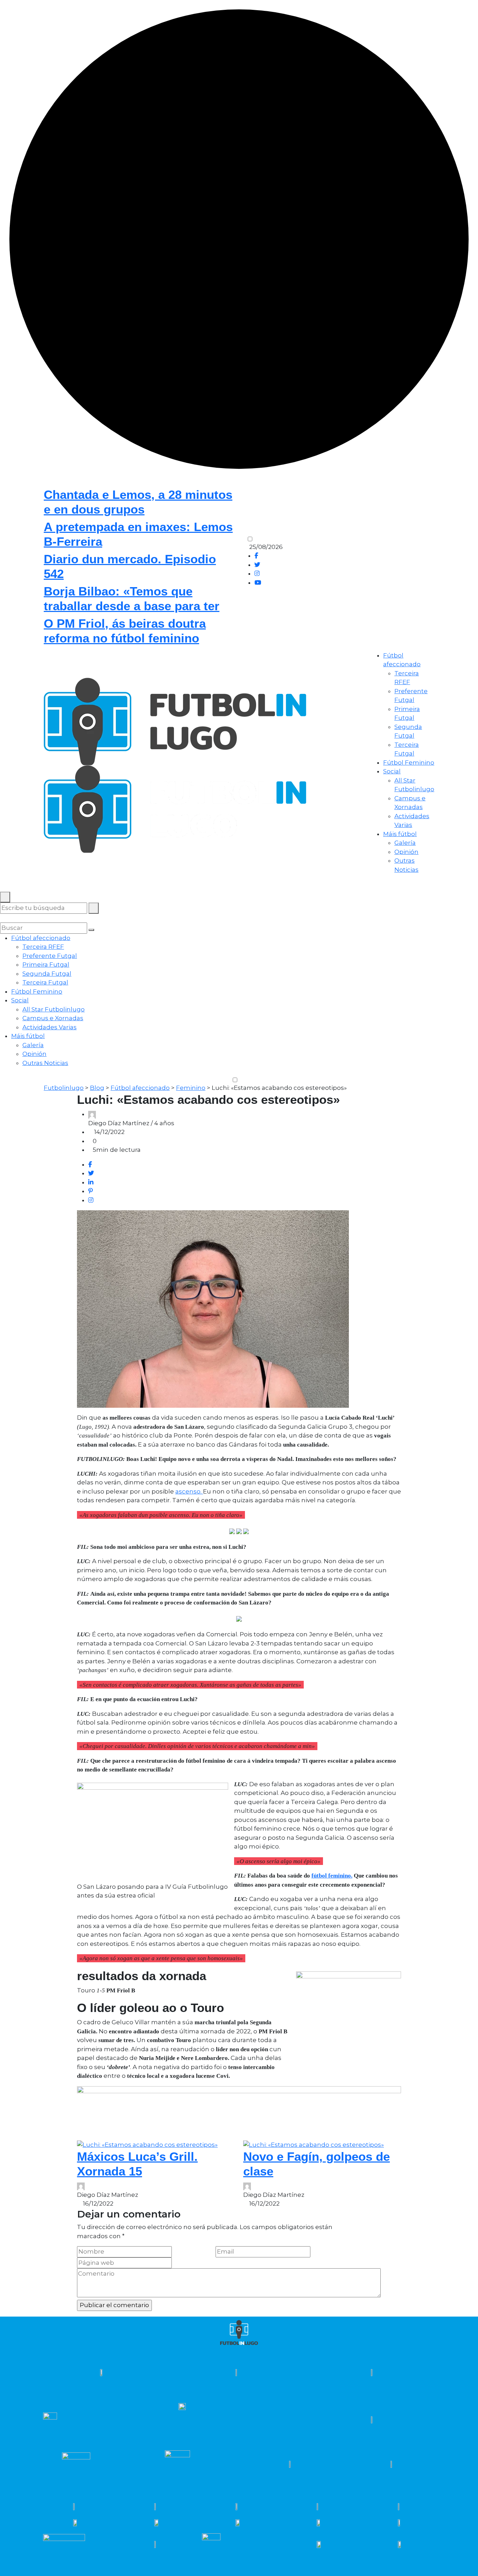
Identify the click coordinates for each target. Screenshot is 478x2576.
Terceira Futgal (45, 982)
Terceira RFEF (43, 947)
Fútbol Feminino (409, 763)
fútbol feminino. (332, 1876)
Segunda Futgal (47, 974)
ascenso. (189, 1491)
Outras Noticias (45, 1063)
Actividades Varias (50, 1027)
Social (392, 771)
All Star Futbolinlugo (54, 1009)
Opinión (406, 852)
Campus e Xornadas (53, 1018)
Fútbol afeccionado (41, 938)
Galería (405, 843)
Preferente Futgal (50, 956)
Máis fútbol (400, 834)
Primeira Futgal (46, 965)
